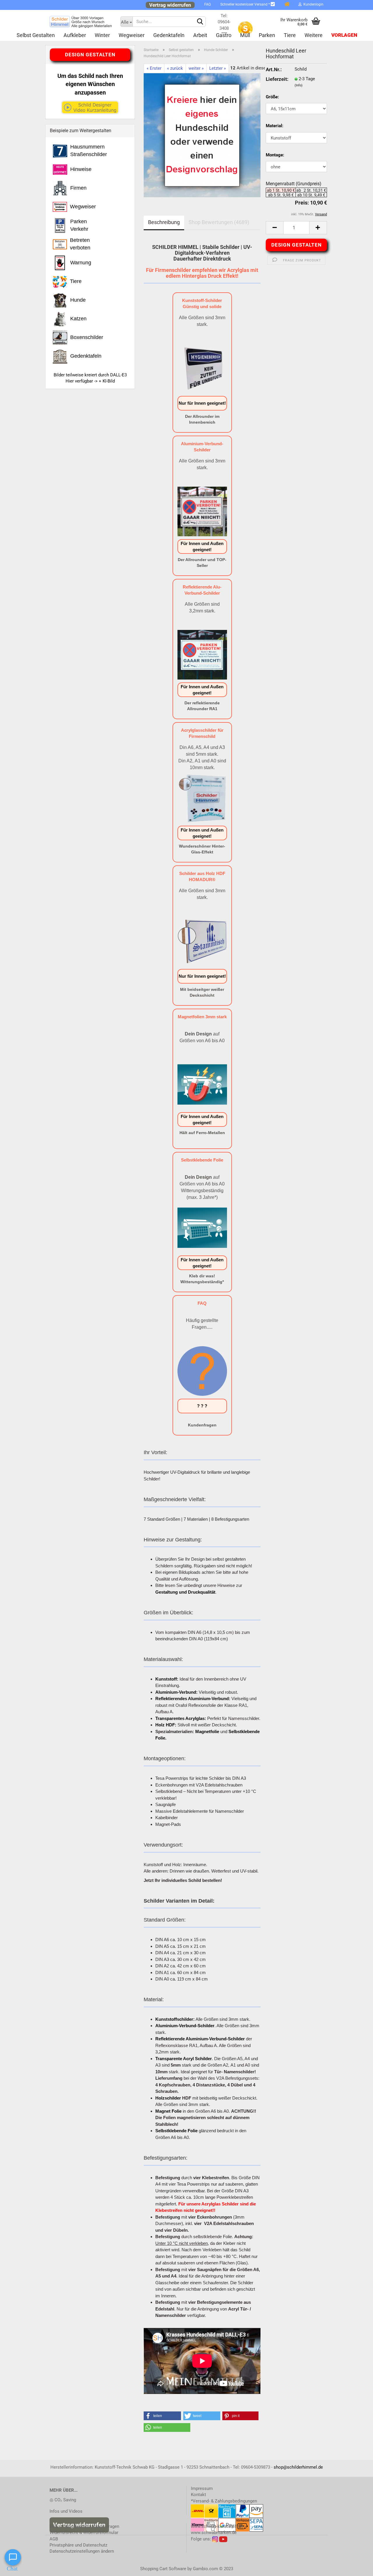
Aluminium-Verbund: (176, 1692)
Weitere (314, 35)
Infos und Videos (66, 2511)
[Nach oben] (357, 2567)
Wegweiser (132, 35)
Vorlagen (344, 35)
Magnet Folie (168, 2111)
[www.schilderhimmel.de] (81, 22)
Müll (245, 35)
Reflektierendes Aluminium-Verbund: (193, 1699)
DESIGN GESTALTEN (297, 245)
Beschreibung (164, 222)
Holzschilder (168, 2098)
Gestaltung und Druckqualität (185, 1592)
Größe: (272, 97)
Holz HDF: (166, 1725)
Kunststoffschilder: (175, 2019)
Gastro (224, 35)
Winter (102, 35)
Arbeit (200, 35)
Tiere (290, 35)
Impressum (202, 2488)
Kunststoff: (167, 1679)
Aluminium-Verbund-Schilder (185, 2026)
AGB (54, 2539)
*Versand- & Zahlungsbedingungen (224, 2501)
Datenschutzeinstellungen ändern (82, 2551)
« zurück (175, 68)
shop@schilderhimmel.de (298, 2467)
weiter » (196, 68)
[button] (162, 2416)
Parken (267, 35)
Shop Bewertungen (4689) (219, 222)
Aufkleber (75, 35)
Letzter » (218, 68)
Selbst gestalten (36, 35)
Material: (275, 126)
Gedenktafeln (169, 35)
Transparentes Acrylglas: (181, 1718)
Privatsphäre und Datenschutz (78, 2545)
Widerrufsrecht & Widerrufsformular (84, 2533)
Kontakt (198, 2495)
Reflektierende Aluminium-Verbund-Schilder (200, 2039)
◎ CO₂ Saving (63, 2500)
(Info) (299, 85)
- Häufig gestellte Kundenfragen (84, 2526)
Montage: (275, 155)
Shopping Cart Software (163, 2569)
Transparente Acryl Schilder (184, 2059)
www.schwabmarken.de (214, 2533)
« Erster (154, 68)
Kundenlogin (313, 4)
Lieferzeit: (276, 79)
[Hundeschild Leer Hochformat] (202, 135)
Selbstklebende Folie (176, 2131)
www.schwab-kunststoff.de (217, 2526)
